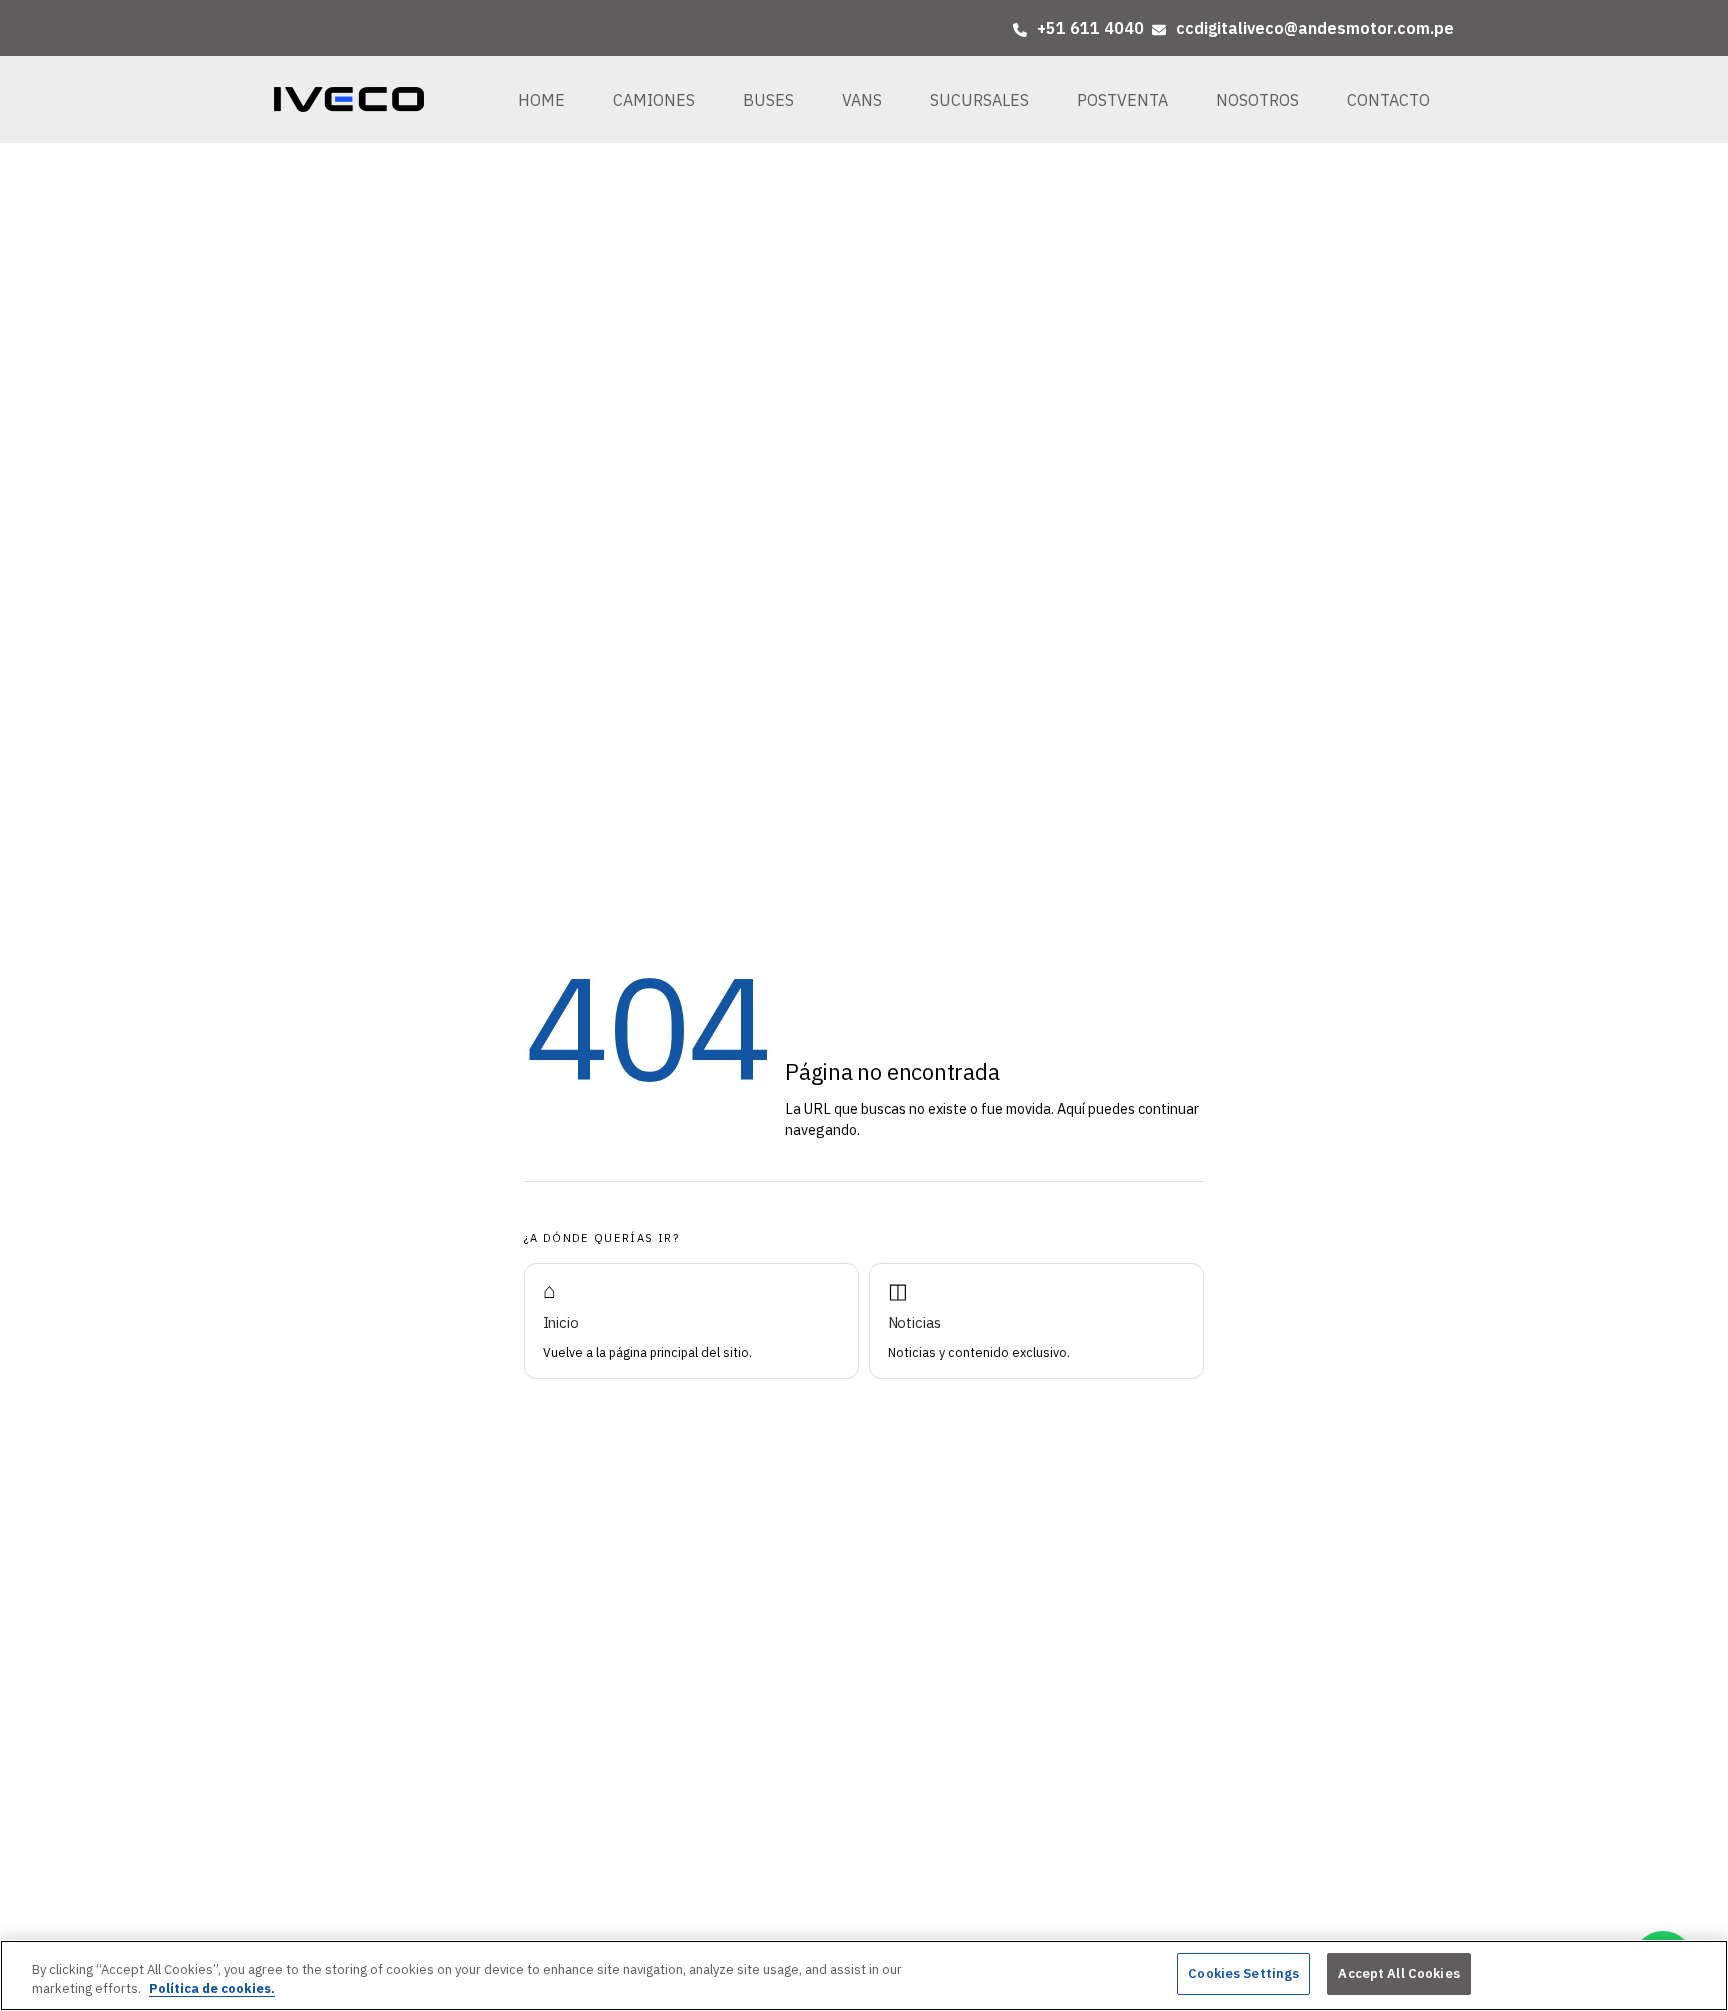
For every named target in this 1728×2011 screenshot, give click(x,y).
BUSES (768, 100)
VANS (862, 100)
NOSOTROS (1257, 100)
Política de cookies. (212, 1989)
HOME (541, 100)
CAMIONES (654, 100)
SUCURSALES (979, 100)
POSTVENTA (1122, 100)
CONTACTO (1388, 100)
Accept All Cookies (1398, 1973)
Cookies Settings (1243, 1973)
